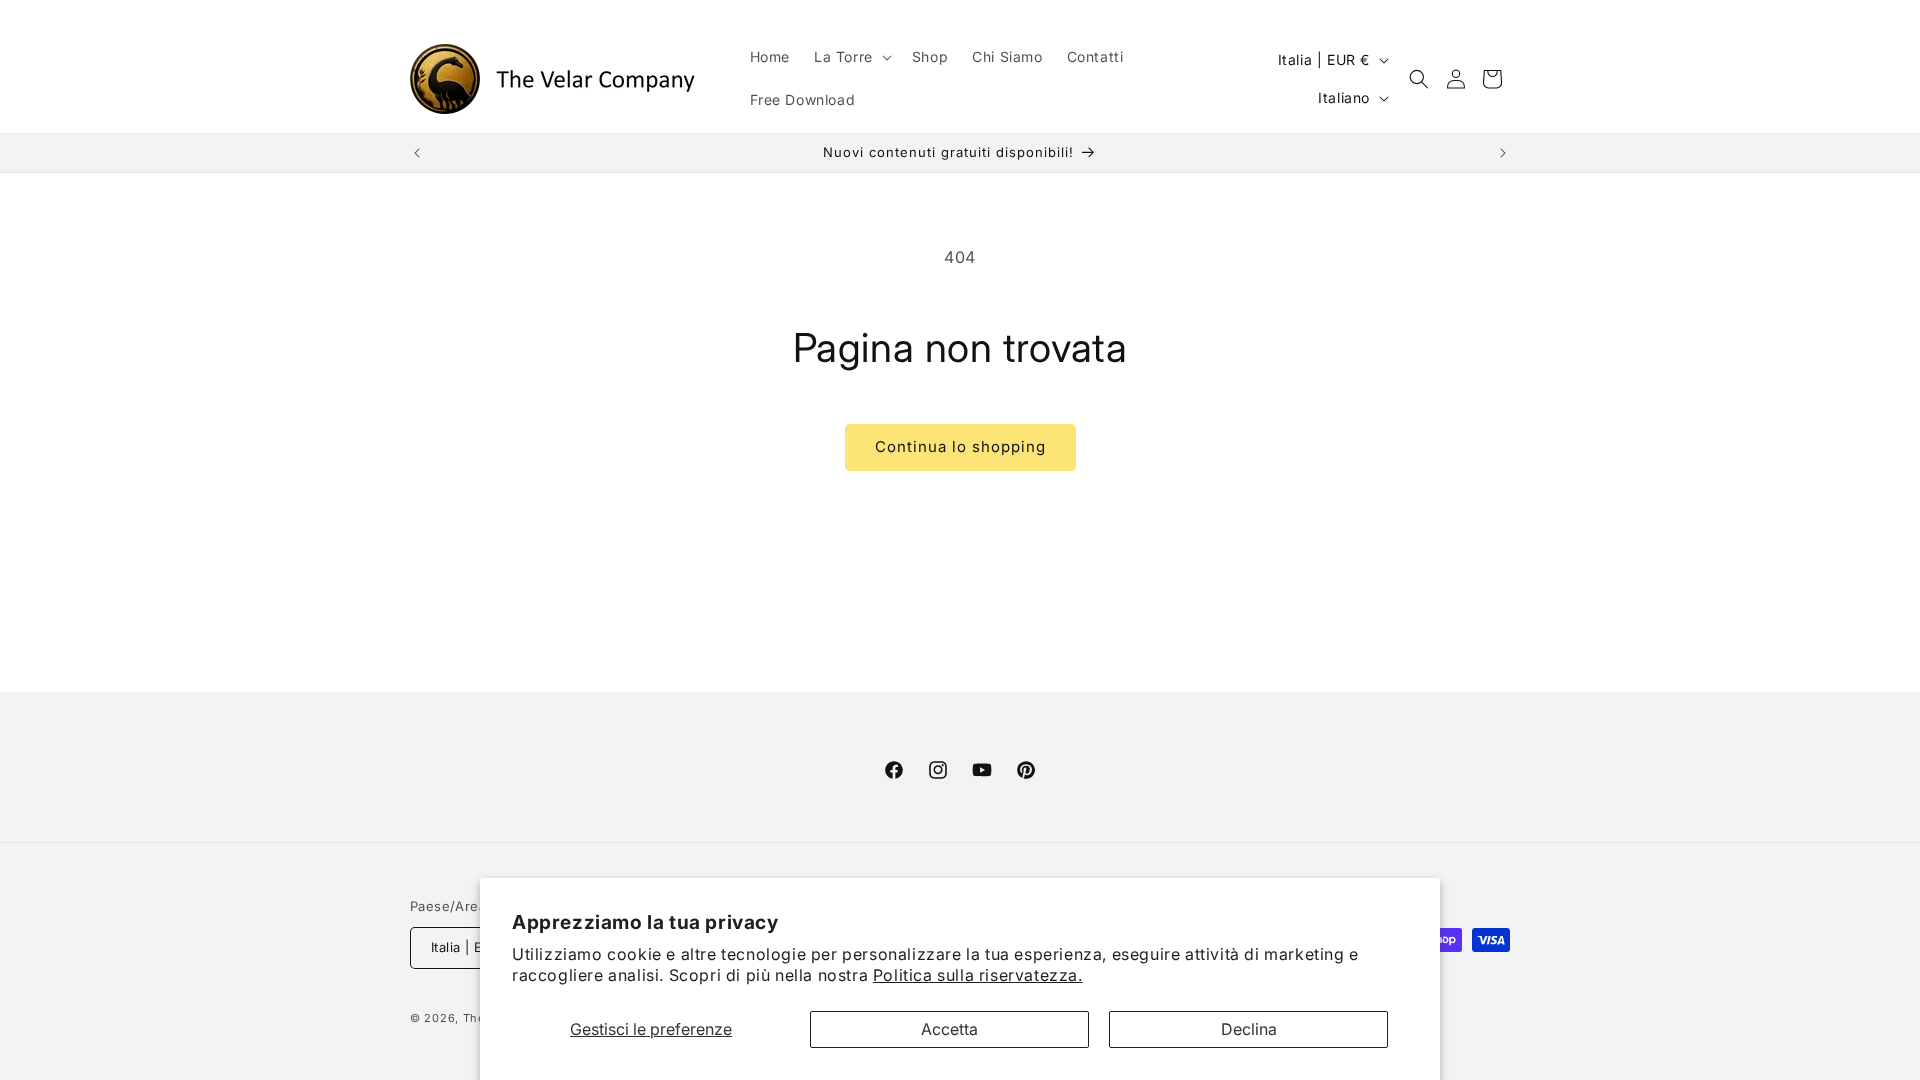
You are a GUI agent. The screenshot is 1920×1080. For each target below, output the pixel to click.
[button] (851, 57)
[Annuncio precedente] (417, 153)
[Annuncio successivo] (1503, 153)
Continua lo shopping (960, 446)
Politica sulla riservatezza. (978, 975)
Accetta (949, 1029)
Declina (1249, 1029)
